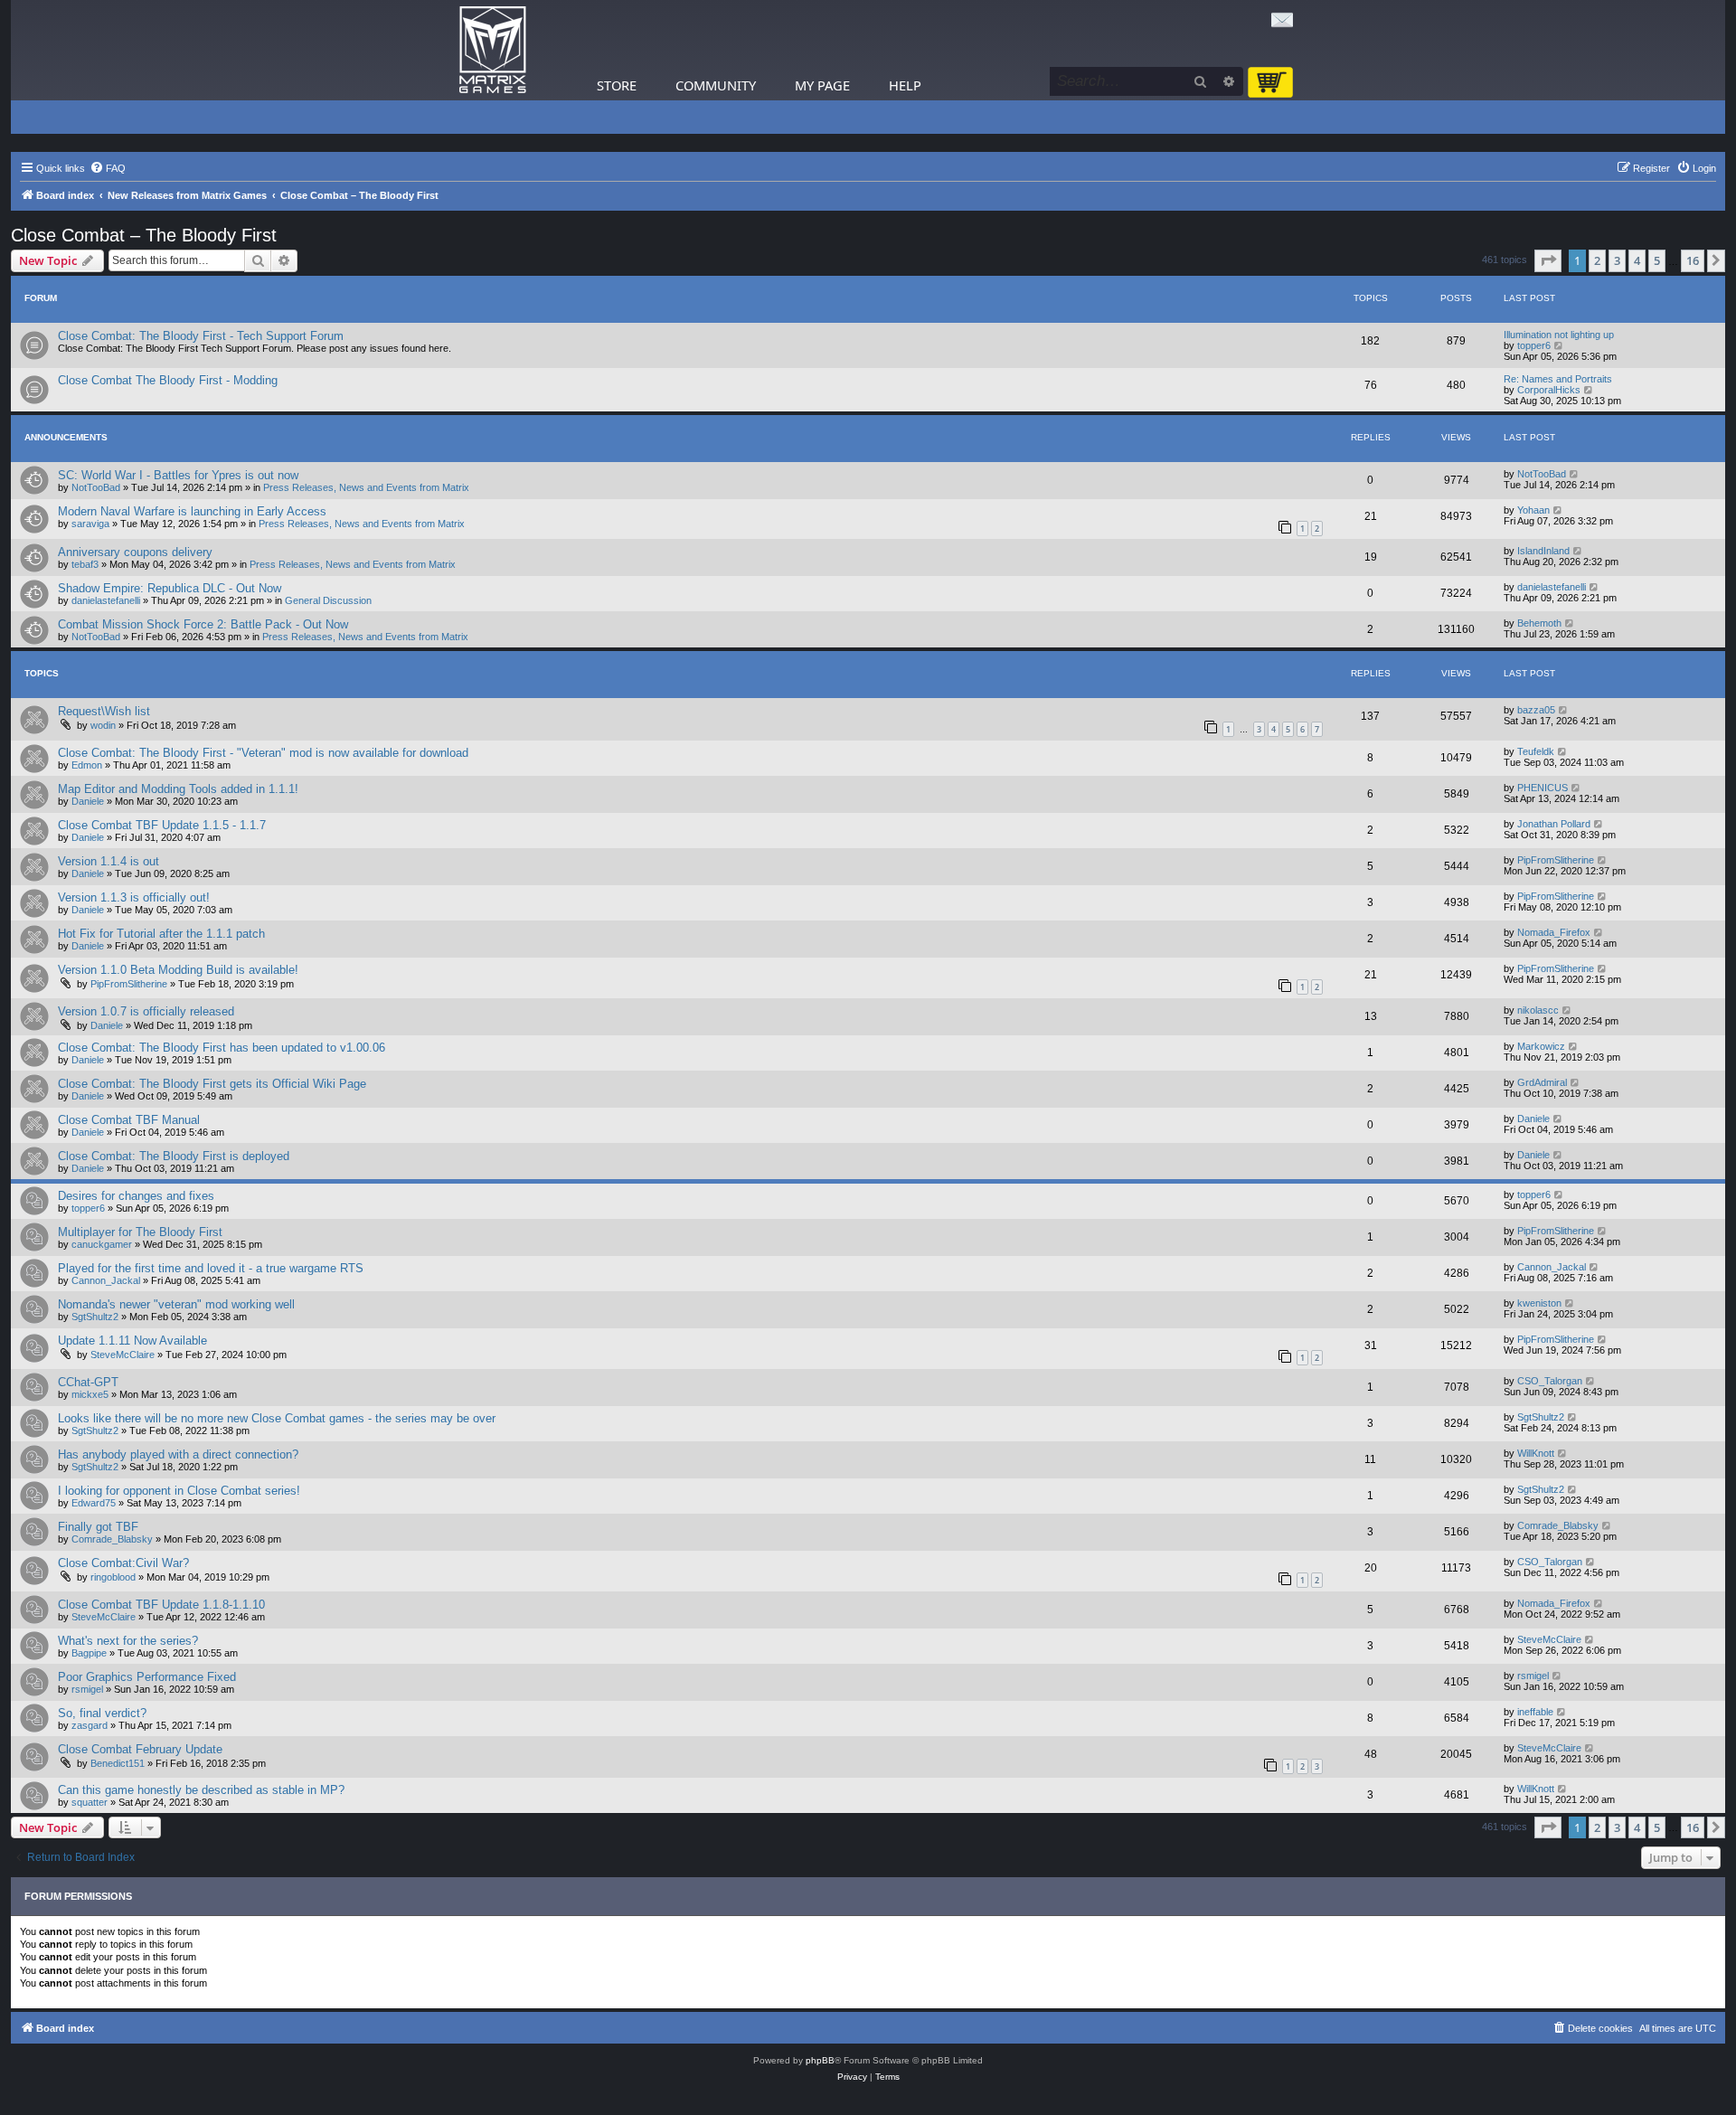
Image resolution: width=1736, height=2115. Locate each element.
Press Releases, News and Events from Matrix (366, 487)
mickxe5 (90, 1394)
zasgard (90, 1725)
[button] (1548, 260)
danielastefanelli (106, 600)
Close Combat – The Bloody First (144, 235)
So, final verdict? (102, 1713)
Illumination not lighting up (1559, 335)
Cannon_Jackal (106, 1280)
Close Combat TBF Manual (129, 1120)
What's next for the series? (128, 1641)
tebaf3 (85, 564)
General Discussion (328, 600)
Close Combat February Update (140, 1749)
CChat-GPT (88, 1382)
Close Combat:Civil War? (123, 1563)
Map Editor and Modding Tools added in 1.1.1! (178, 789)
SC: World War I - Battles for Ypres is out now (178, 475)
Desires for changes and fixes (136, 1196)
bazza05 (1536, 710)
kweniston (1539, 1303)
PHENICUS (1543, 788)
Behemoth (1539, 623)
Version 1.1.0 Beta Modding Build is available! (178, 970)
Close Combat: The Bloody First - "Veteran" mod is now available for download (263, 753)
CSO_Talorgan (1550, 1381)
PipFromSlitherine (1556, 860)
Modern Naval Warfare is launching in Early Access (192, 511)
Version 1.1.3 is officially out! (134, 897)
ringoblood (113, 1577)
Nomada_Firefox (1554, 932)
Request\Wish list (104, 711)
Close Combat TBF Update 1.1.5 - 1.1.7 (162, 825)
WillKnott (1536, 1453)
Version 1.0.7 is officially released (146, 1011)
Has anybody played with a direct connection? (178, 1454)
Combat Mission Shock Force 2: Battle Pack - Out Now (203, 624)
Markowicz (1541, 1046)
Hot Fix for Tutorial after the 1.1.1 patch (161, 934)
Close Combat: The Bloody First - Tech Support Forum (201, 336)
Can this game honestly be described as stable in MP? (201, 1790)
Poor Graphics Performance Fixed (147, 1677)
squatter (90, 1802)
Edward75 (94, 1503)
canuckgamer (102, 1244)
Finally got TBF (98, 1527)
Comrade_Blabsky (112, 1539)
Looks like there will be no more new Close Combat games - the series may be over (277, 1418)
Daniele (88, 801)
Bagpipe (89, 1653)
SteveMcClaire (123, 1355)
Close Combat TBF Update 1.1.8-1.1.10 (161, 1605)
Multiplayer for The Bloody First (140, 1232)
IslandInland (1543, 551)
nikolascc (1538, 1010)
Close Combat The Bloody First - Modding (168, 380)
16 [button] (1693, 260)
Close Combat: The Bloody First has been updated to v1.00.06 (222, 1048)
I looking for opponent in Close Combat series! (179, 1491)
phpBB (820, 2060)
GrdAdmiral (1542, 1082)
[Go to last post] (1575, 474)
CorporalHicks (1549, 390)
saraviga (90, 524)
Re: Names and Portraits (1558, 379)
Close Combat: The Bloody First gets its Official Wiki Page (212, 1084)
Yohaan (1533, 510)
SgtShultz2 (95, 1317)
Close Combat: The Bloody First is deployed (174, 1156)
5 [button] (1657, 260)
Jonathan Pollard (1554, 824)
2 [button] (1597, 260)
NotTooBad (96, 487)
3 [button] (1617, 260)
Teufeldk (1536, 751)
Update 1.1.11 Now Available (132, 1341)
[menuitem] (108, 168)
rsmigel (87, 1689)
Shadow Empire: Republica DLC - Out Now (170, 588)
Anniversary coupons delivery (135, 552)
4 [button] (1637, 260)
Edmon (87, 765)
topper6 (1534, 345)
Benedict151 (118, 1763)
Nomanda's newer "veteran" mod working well (176, 1304)
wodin (103, 725)
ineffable (1535, 1712)
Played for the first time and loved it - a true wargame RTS (211, 1268)
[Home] (493, 50)
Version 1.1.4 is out (108, 861)
